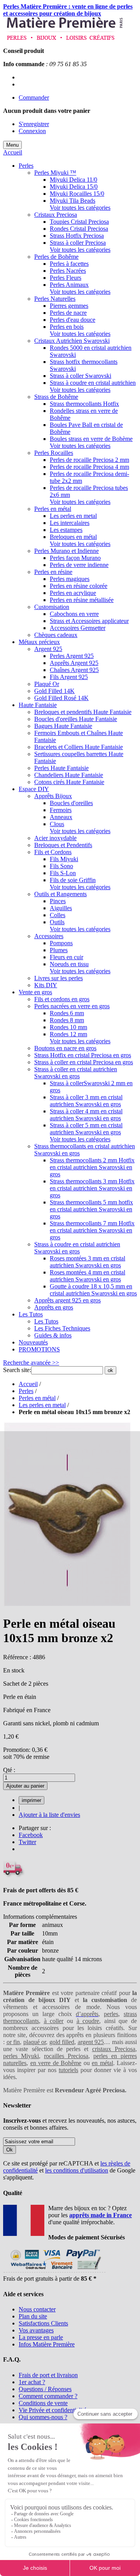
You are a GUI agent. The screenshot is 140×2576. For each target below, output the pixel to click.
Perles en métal (37, 1398)
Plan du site (33, 2316)
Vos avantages (36, 2330)
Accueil (13, 152)
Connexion (32, 131)
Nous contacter (37, 2309)
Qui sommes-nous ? (43, 2417)
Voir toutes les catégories (80, 208)
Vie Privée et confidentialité (52, 2410)
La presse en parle (41, 2337)
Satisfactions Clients (43, 2323)
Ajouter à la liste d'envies (49, 1815)
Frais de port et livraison (48, 2375)
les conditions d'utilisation (77, 2170)
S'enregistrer (34, 124)
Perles (26, 1391)
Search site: (17, 1370)
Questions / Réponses (45, 2389)
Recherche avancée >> (31, 1363)
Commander (34, 97)
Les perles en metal (42, 1405)
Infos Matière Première (47, 2344)
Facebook (31, 1835)
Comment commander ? (48, 2396)
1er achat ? (32, 2382)
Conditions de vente (43, 2403)
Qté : (9, 1770)
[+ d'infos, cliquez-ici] (54, 2272)
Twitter (27, 1842)
